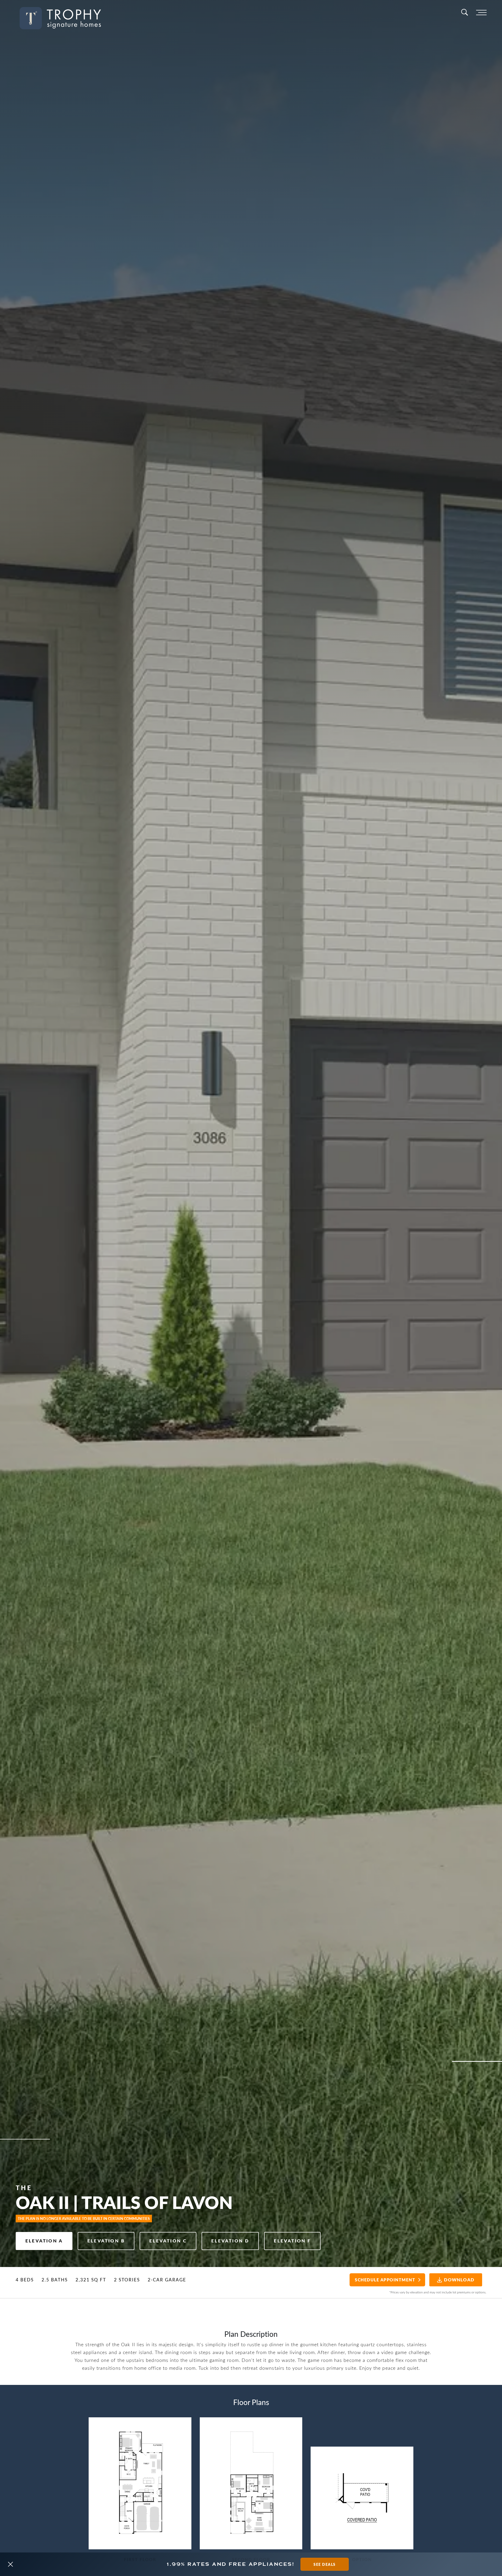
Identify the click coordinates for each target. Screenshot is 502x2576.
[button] (10, 2564)
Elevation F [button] (292, 2241)
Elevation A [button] (44, 2241)
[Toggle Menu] (481, 13)
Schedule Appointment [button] (385, 2280)
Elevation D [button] (230, 2241)
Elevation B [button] (106, 2241)
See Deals (325, 2564)
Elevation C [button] (168, 2241)
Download (459, 2280)
